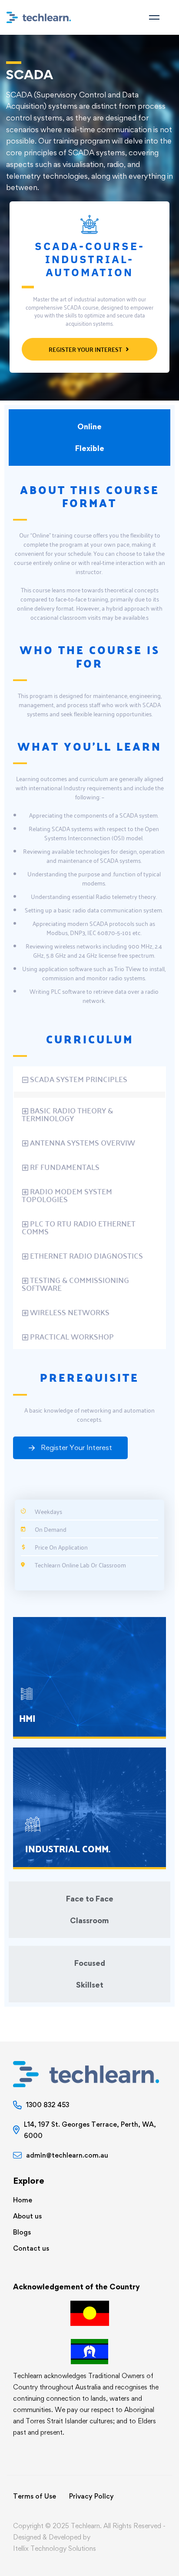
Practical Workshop (72, 1336)
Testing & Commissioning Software (75, 1284)
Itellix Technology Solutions (55, 2548)
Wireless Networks (70, 1312)
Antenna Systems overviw (83, 1142)
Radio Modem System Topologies (67, 1195)
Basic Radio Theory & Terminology (67, 1114)
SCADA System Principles (79, 1079)
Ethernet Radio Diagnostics (86, 1255)
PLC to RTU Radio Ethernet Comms (79, 1227)
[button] (89, 1079)
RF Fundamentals (65, 1167)
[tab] (89, 438)
